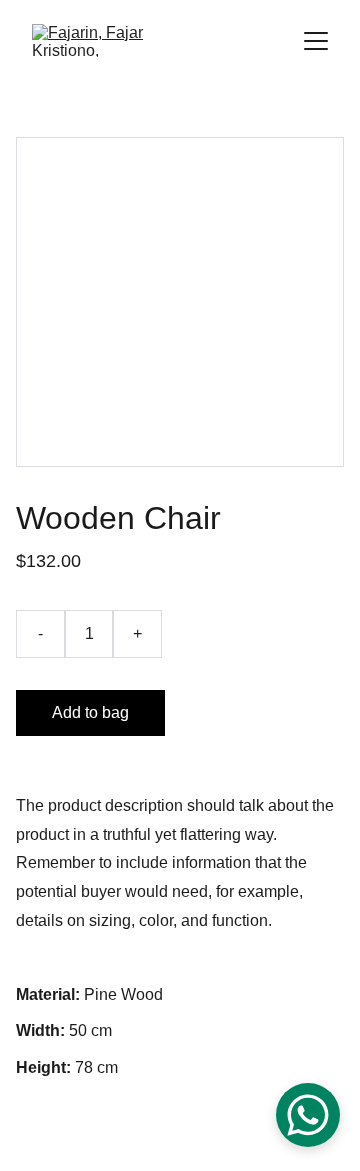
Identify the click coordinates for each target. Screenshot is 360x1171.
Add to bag (90, 712)
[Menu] (316, 41)
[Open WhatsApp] (308, 1115)
